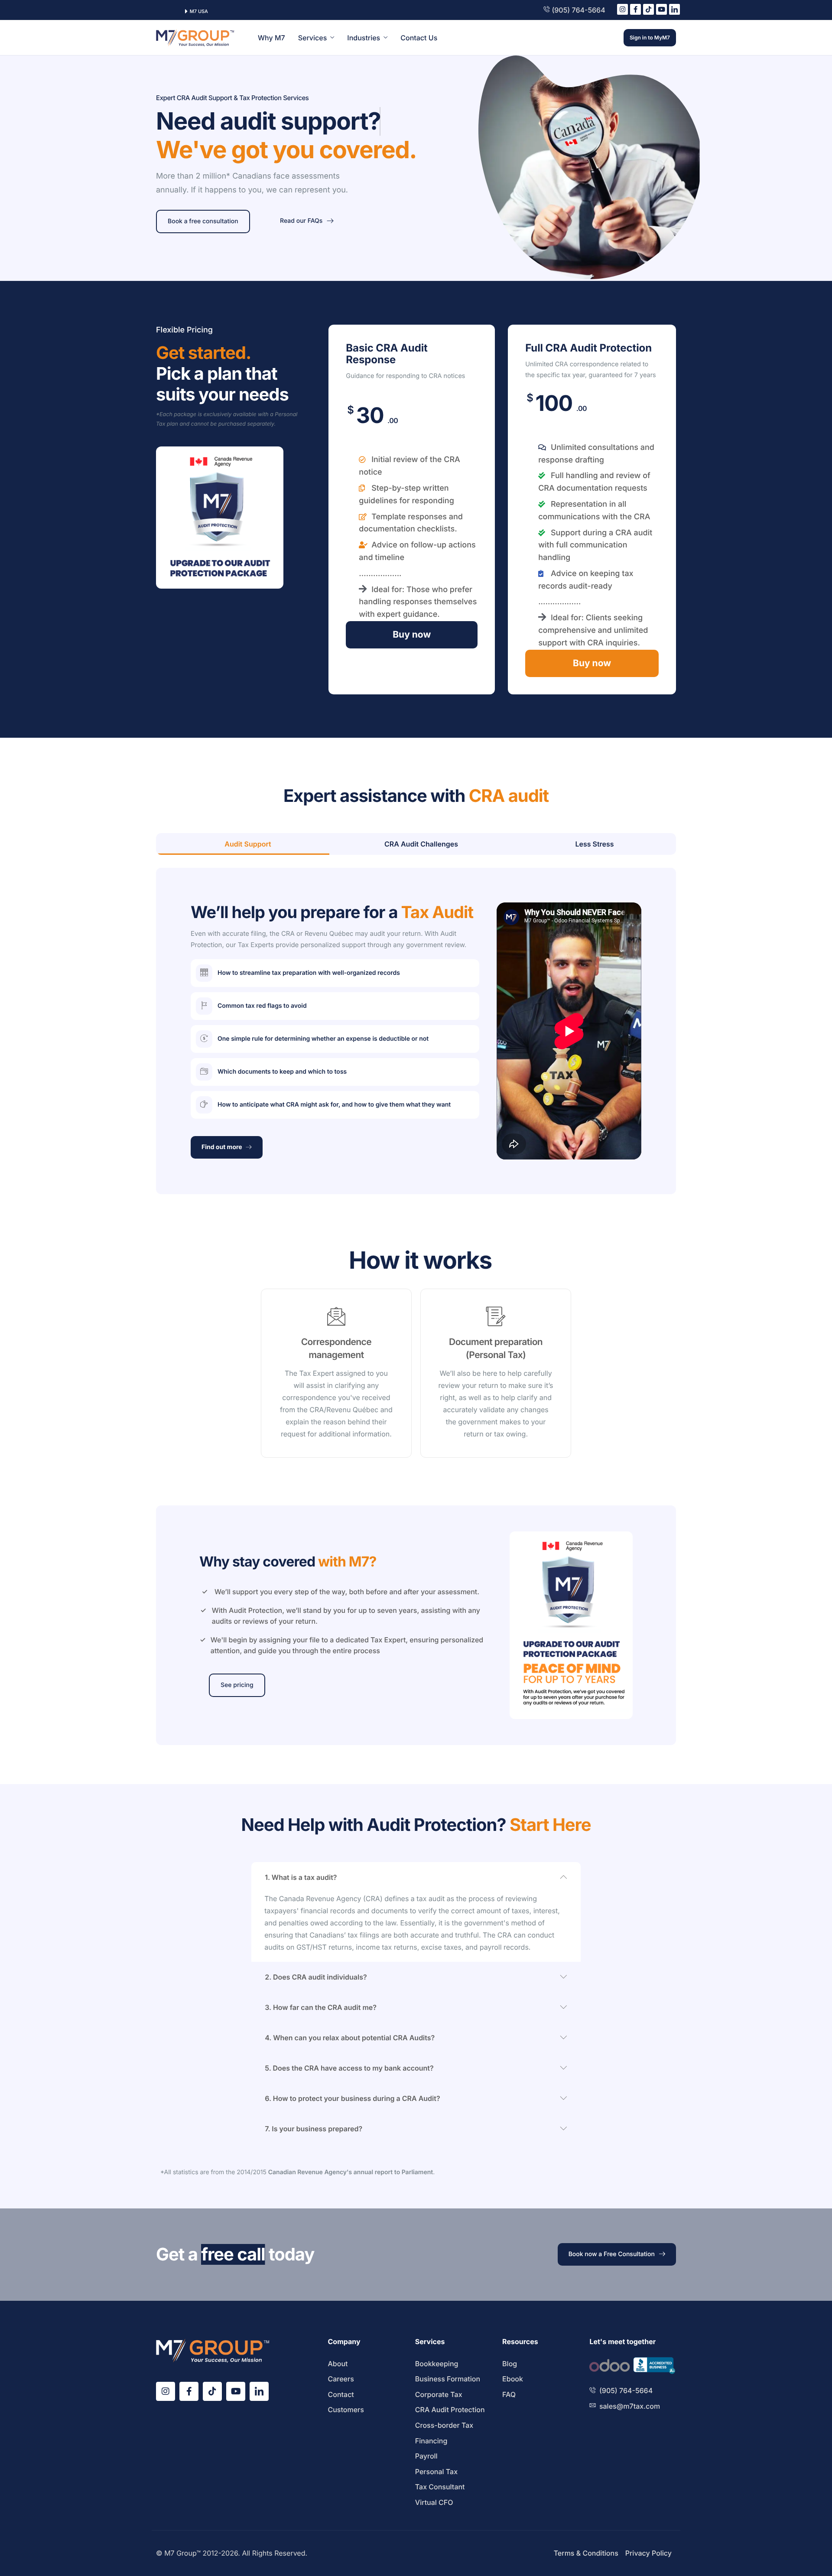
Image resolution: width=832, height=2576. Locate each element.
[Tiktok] (648, 9)
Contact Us (419, 38)
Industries (364, 38)
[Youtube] (661, 9)
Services (313, 38)
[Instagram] (622, 9)
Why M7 (271, 38)
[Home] (195, 37)
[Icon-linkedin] (674, 9)
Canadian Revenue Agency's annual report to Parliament (351, 2172)
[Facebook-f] (635, 9)
